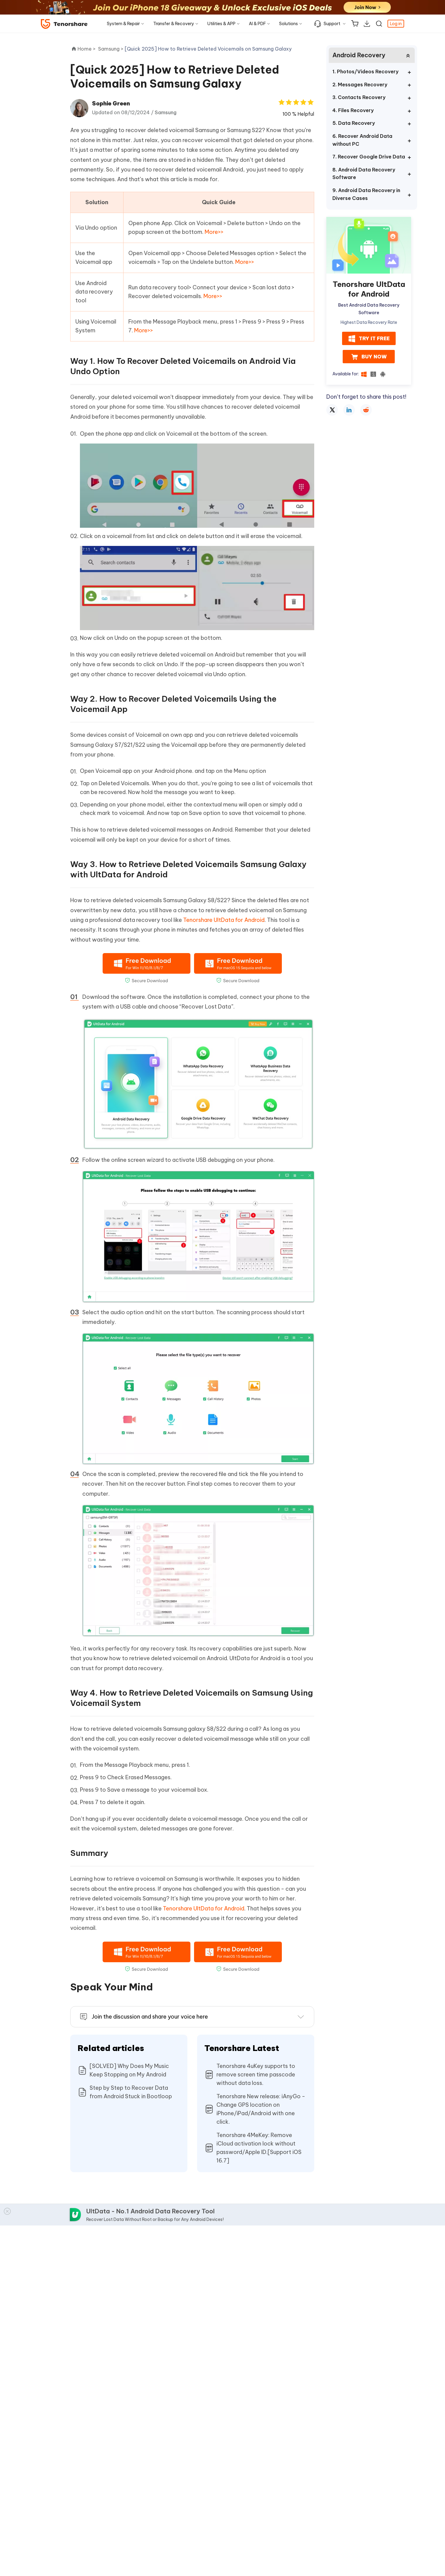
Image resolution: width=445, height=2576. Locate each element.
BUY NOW (374, 357)
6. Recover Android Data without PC (362, 140)
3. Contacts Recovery (359, 97)
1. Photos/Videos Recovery (365, 71)
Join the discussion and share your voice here (150, 2017)
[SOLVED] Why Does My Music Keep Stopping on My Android (129, 2070)
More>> (214, 232)
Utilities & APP (221, 24)
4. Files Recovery (353, 110)
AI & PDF (257, 24)
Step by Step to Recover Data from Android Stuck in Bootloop (131, 2092)
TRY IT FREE (374, 339)
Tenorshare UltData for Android (224, 920)
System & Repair (123, 24)
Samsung (166, 112)
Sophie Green (111, 103)
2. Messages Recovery (360, 85)
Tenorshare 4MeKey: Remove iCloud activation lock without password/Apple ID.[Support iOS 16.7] (259, 2148)
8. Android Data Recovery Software (364, 174)
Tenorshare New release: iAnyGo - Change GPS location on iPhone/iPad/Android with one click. (261, 2109)
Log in (396, 24)
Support (332, 24)
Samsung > (111, 49)
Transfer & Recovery (174, 24)
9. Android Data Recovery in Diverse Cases (366, 194)
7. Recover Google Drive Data (369, 157)
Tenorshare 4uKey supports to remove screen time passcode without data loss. (256, 2074)
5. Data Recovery (354, 123)
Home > (87, 49)
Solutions (288, 24)
